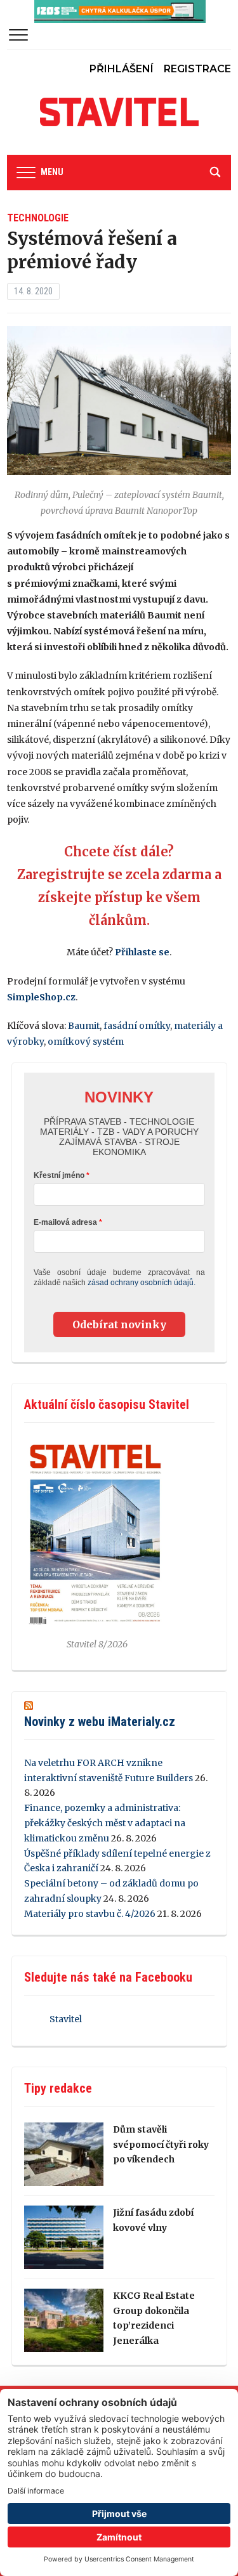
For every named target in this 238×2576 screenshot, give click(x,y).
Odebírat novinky (119, 1324)
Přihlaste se (142, 952)
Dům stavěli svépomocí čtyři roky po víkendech (161, 2145)
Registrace (197, 69)
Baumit (84, 1026)
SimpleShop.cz (41, 997)
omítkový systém (86, 1042)
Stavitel (66, 2019)
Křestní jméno (59, 1175)
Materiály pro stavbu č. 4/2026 (90, 1914)
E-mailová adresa (65, 1222)
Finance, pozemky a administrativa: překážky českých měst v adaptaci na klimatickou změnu (105, 1823)
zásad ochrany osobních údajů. (142, 1283)
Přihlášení (122, 69)
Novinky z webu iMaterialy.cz (100, 1722)
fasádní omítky (137, 1026)
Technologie (38, 218)
